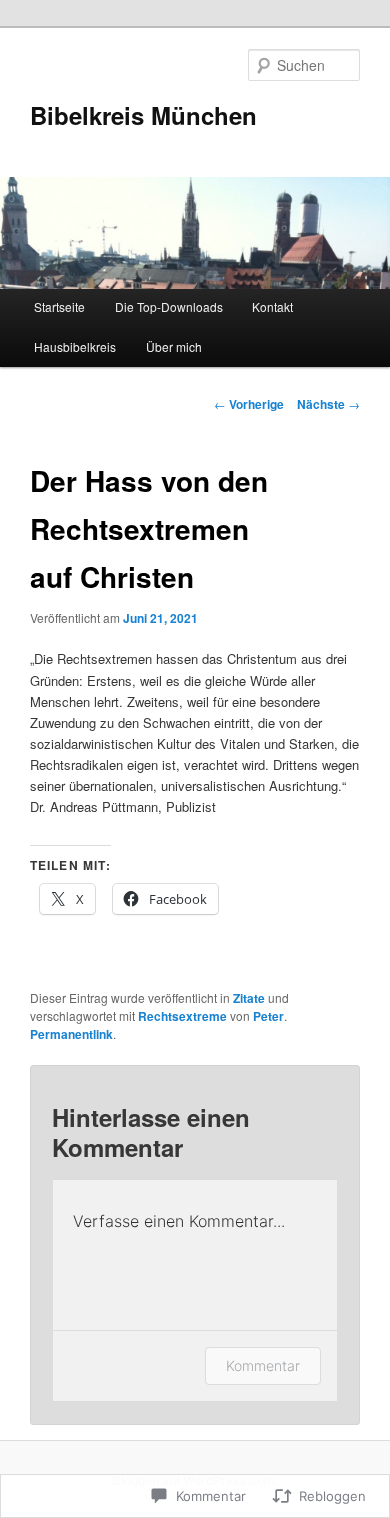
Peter (268, 1016)
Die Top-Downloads (169, 306)
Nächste (328, 404)
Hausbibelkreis (75, 346)
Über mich (174, 346)
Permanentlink (71, 1034)
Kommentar (263, 1365)
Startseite (59, 306)
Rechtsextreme (182, 1016)
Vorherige (249, 404)
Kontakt (272, 306)
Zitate (249, 998)
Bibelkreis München (143, 115)
